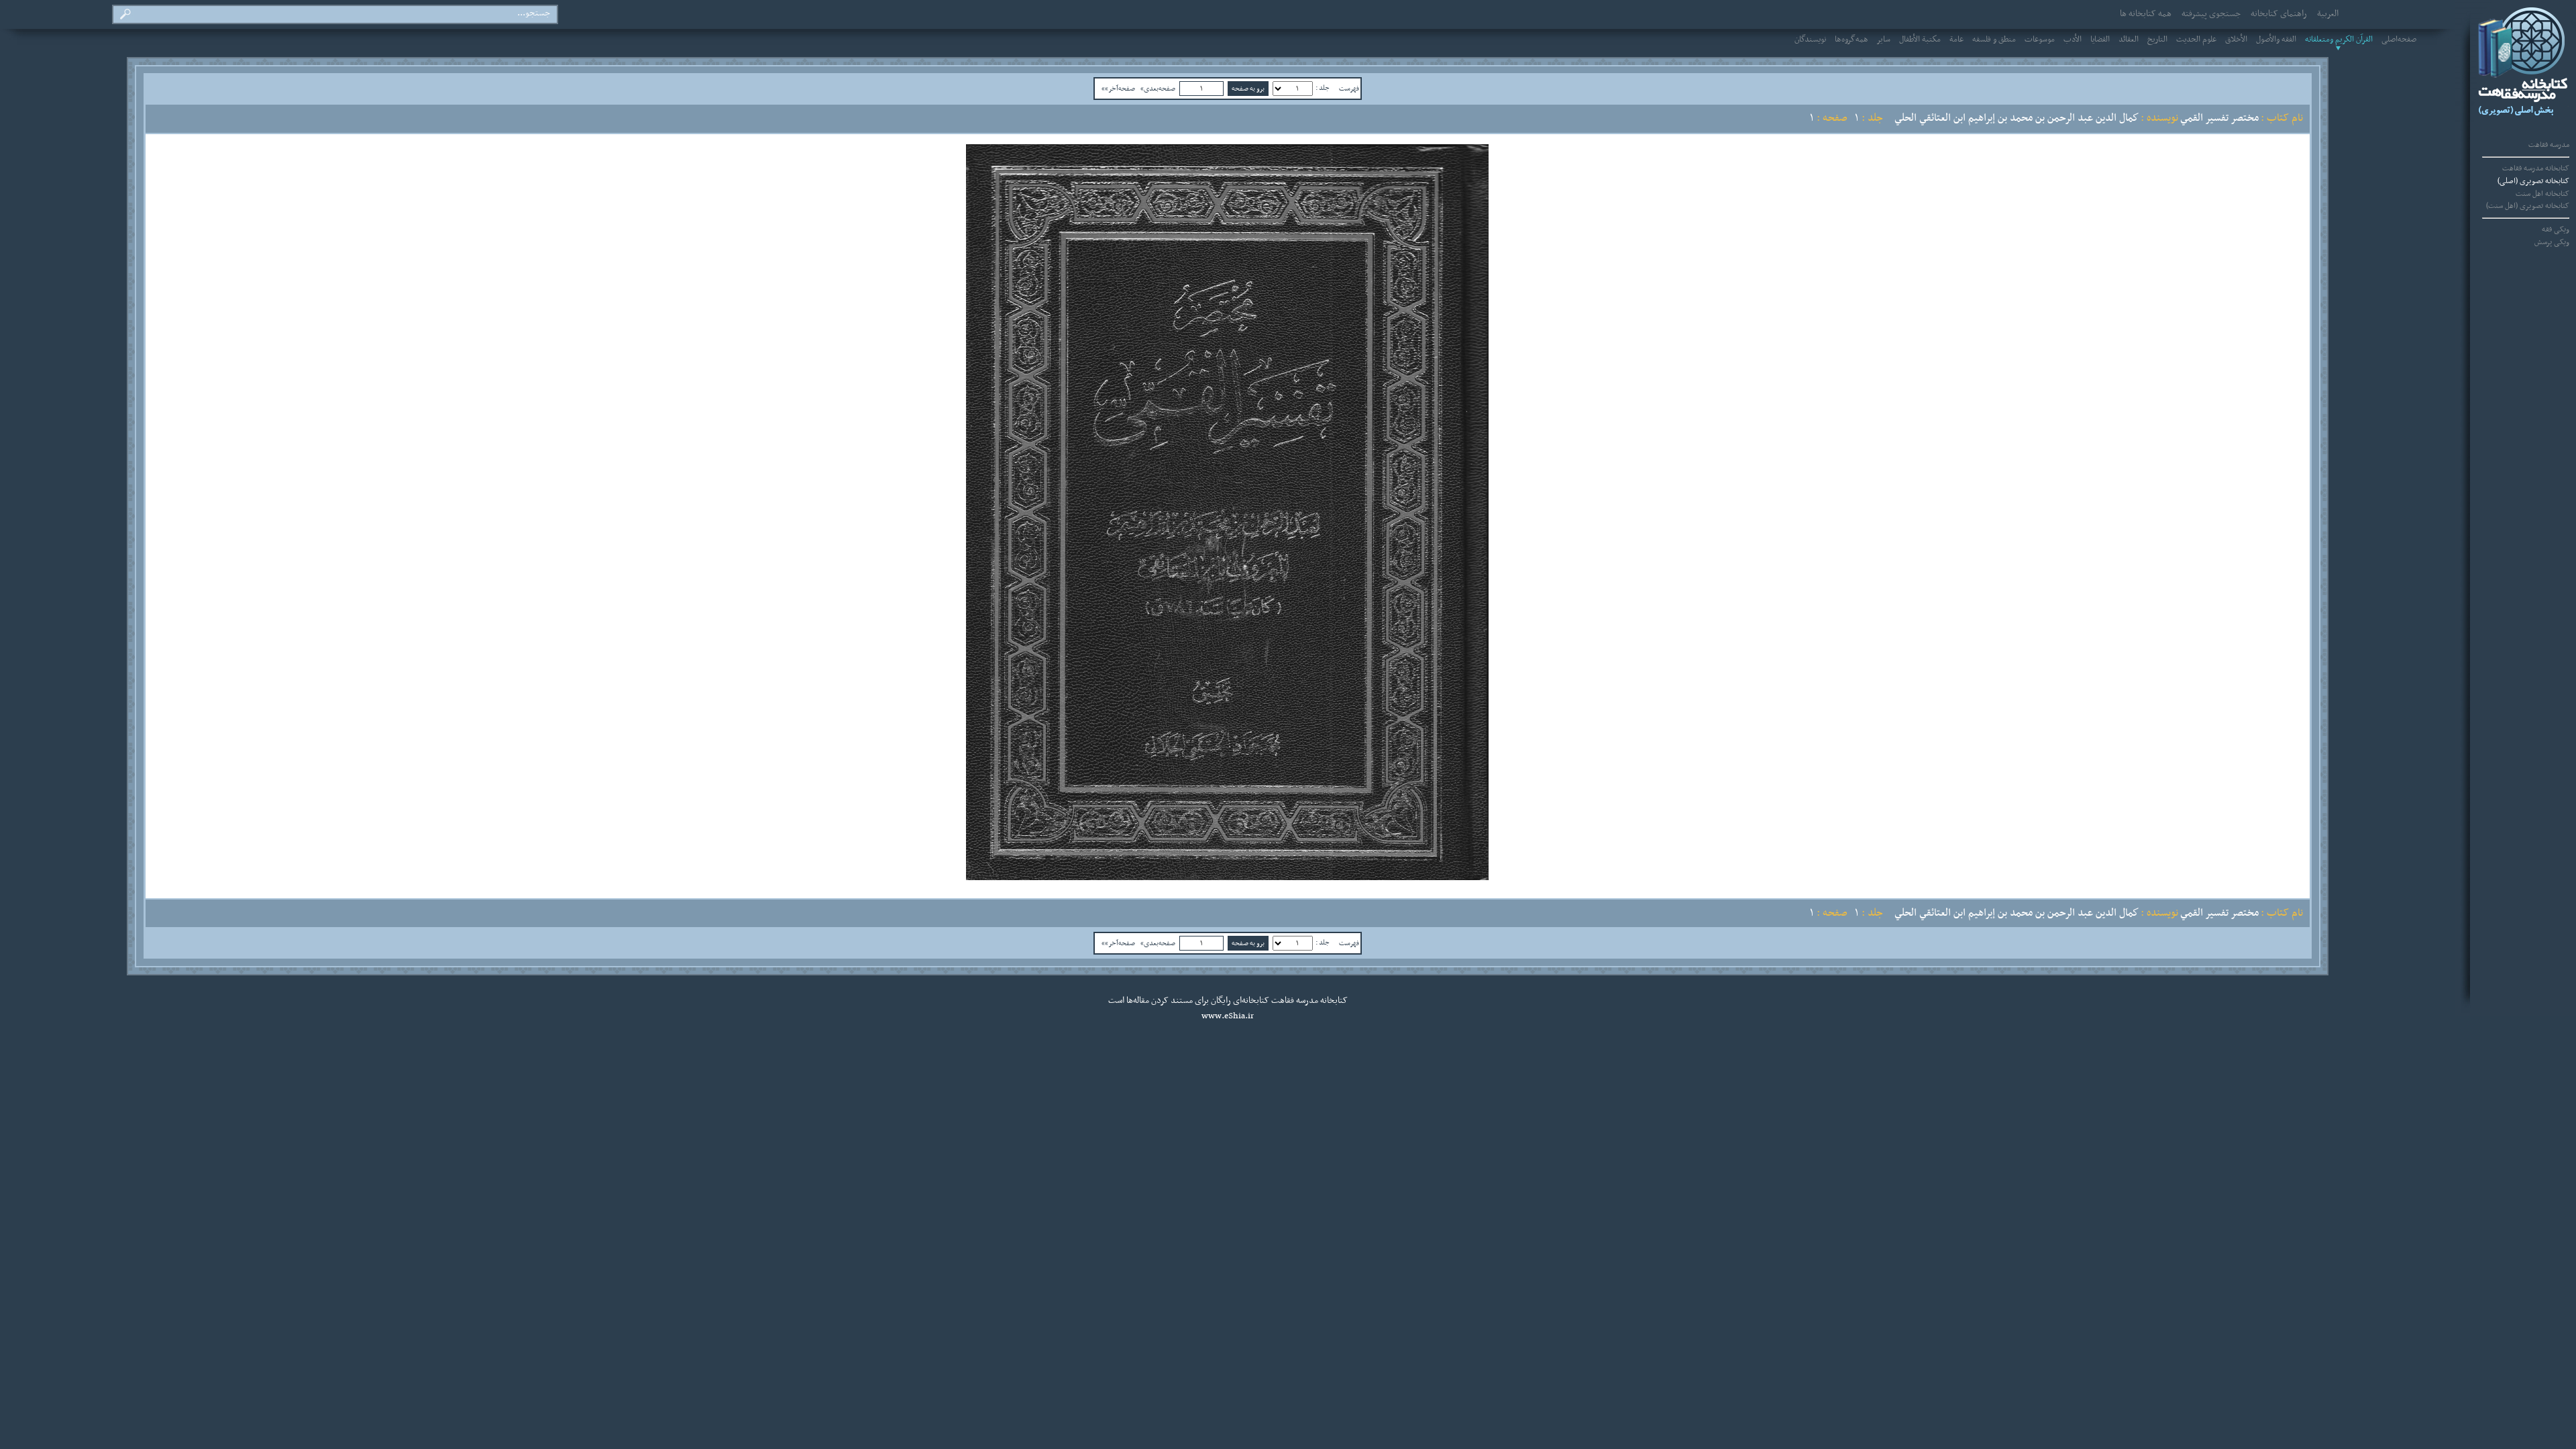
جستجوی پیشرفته (2211, 14)
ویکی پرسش (2552, 242)
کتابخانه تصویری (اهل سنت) (2528, 206)
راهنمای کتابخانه (2279, 14)
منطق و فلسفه (1994, 40)
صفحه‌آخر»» (1118, 89)
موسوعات (2040, 40)
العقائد (2129, 40)
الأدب (2073, 40)
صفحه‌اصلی (2399, 40)
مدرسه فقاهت (2549, 145)
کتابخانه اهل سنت (2542, 194)
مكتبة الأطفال (1920, 40)
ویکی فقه (2556, 229)
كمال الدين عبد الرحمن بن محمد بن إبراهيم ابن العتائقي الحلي (2017, 118)
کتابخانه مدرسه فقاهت (2536, 168)
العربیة (2328, 14)
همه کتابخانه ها (2146, 14)
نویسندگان (1810, 40)
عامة (1956, 40)
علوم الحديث (2196, 40)
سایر (1884, 40)
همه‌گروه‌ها (1851, 40)
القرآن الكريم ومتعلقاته (2339, 40)
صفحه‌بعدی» (1158, 89)
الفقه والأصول (2276, 40)
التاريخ (2157, 40)
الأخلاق (2236, 40)
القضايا (2100, 40)
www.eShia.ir (1228, 1016)
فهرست (1349, 89)
